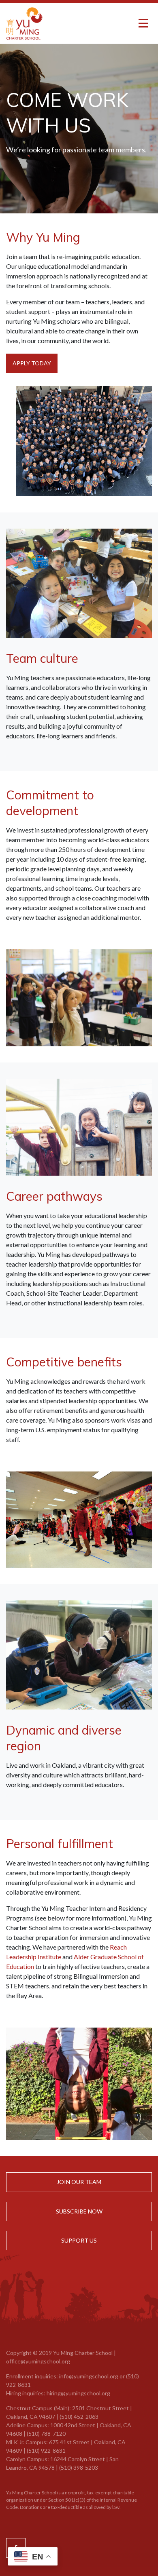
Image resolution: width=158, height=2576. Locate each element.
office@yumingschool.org (38, 2361)
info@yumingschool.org (89, 2376)
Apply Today (32, 363)
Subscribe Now (79, 2211)
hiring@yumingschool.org (78, 2393)
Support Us (79, 2240)
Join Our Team (79, 2182)
